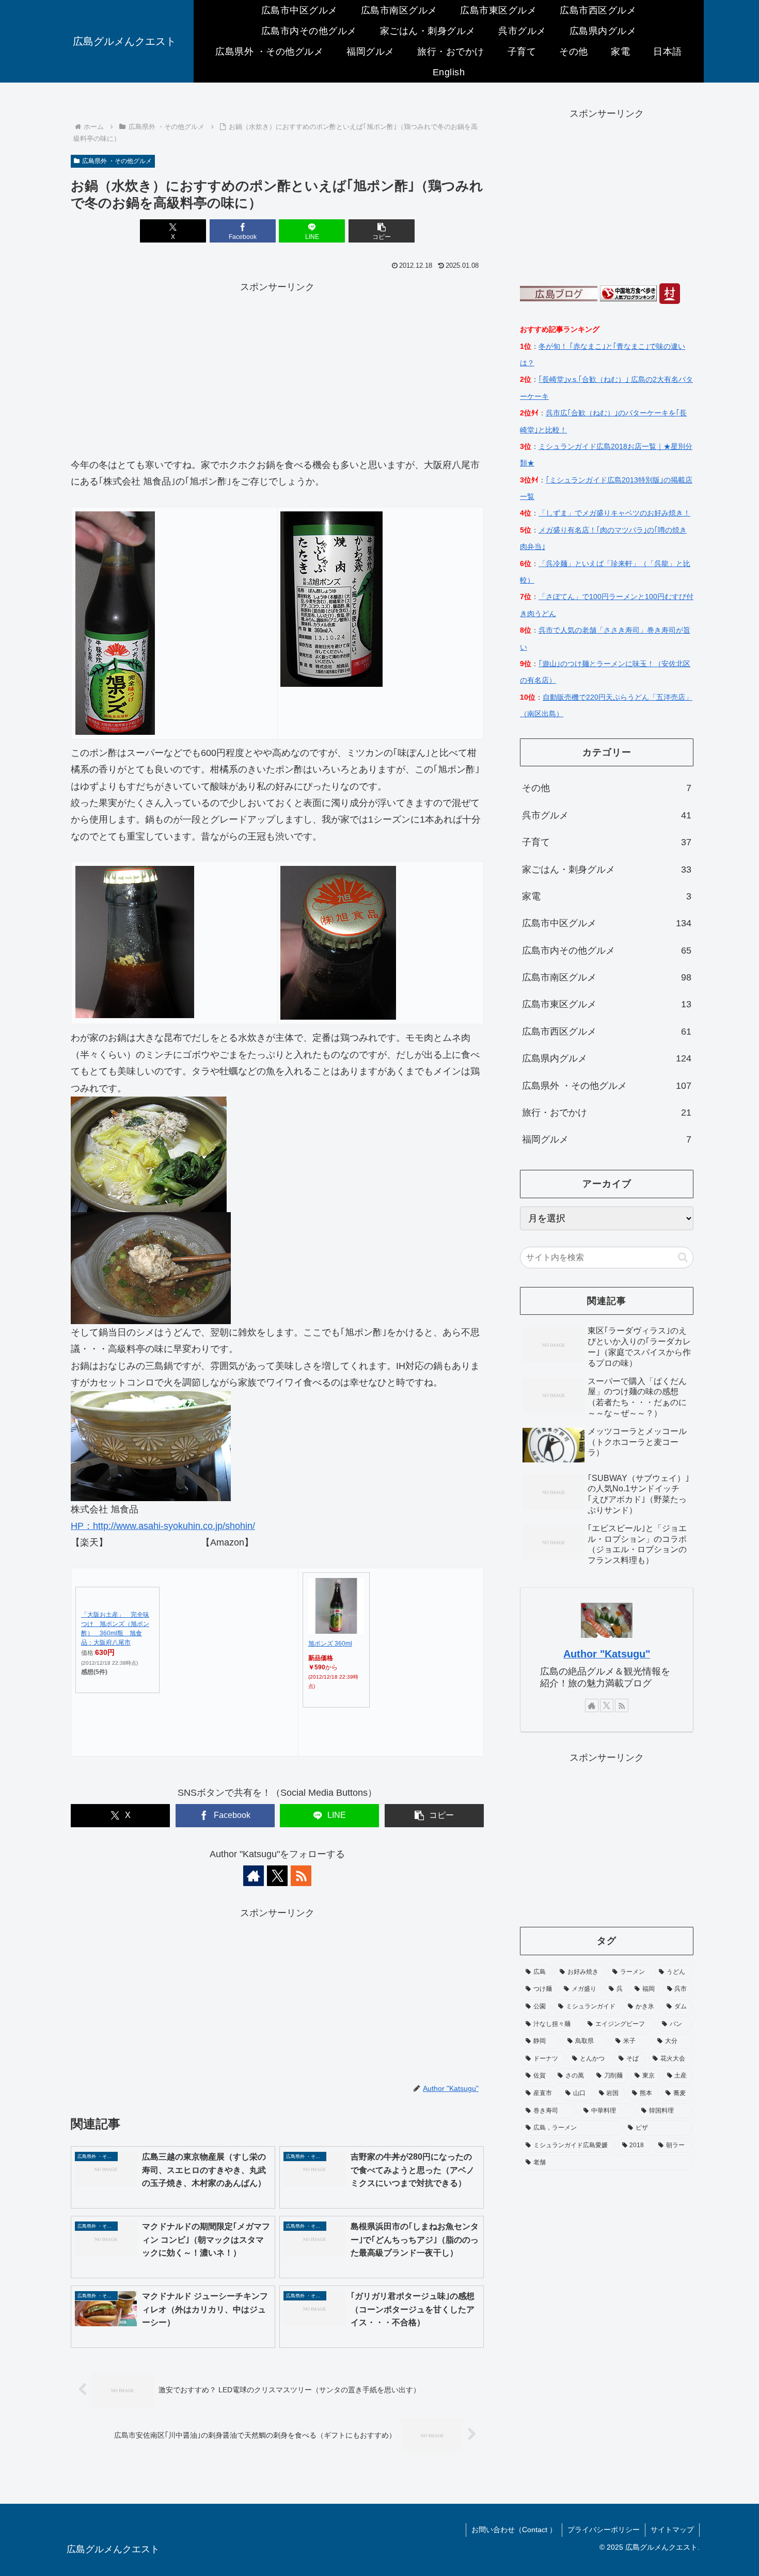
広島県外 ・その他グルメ (117, 161)
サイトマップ (672, 2530)
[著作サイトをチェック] (254, 1876)
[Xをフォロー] (277, 1876)
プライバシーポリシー (604, 2530)
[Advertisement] (277, 367)
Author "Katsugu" (607, 1654)
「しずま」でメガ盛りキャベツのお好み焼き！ (614, 513)
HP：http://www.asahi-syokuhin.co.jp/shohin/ (163, 1526)
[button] (382, 231)
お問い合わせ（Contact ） (514, 2530)
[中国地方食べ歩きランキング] (628, 293)
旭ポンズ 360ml (330, 1644)
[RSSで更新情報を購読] (301, 1876)
